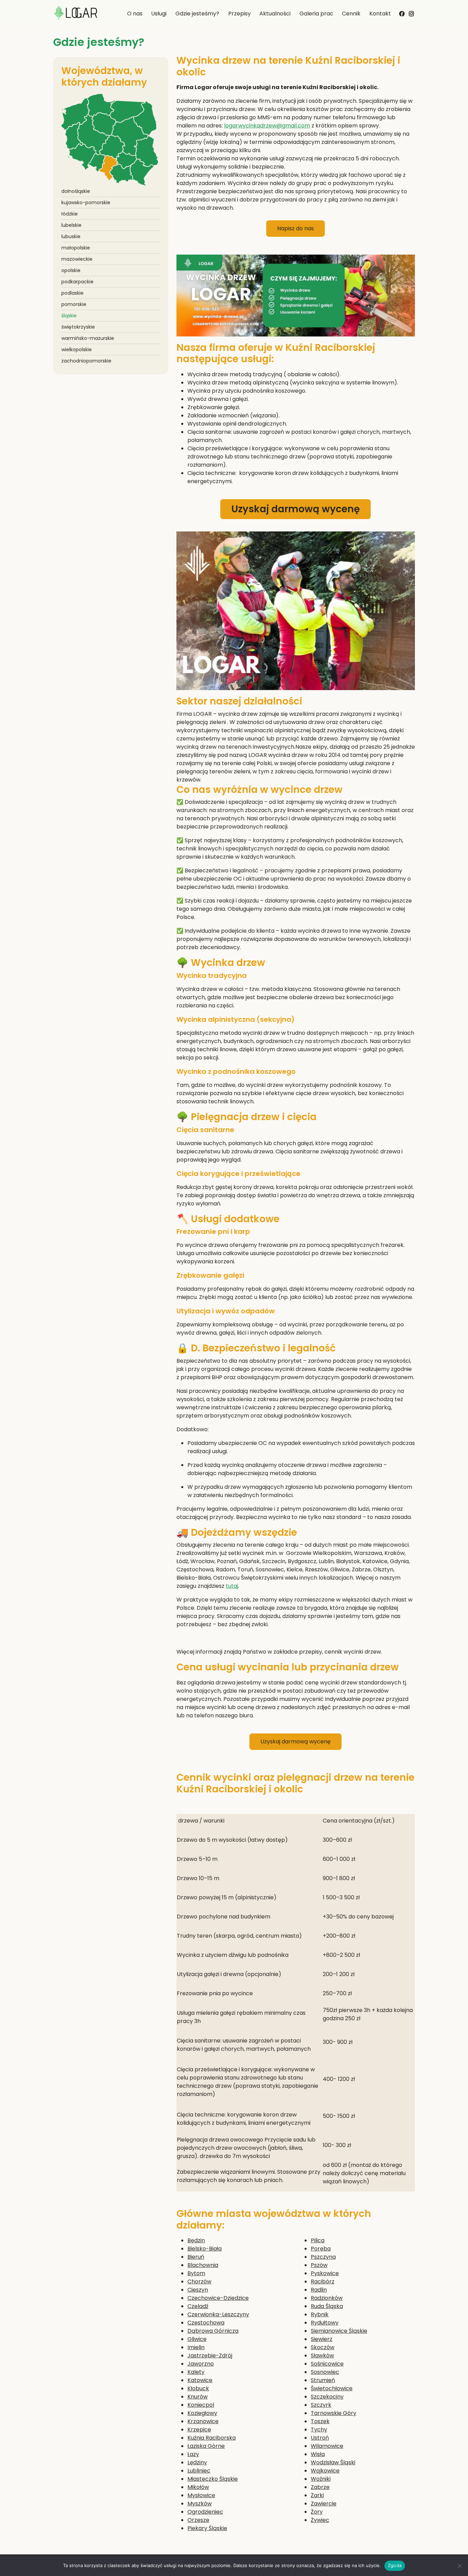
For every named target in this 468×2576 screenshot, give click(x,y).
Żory (317, 2512)
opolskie (71, 270)
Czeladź (198, 2306)
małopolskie (76, 248)
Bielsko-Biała (205, 2249)
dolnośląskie (76, 191)
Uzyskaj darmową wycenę (295, 509)
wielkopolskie (77, 349)
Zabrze (320, 2487)
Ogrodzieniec (205, 2512)
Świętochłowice (332, 2388)
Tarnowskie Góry (334, 2413)
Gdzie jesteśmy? (197, 14)
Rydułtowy (325, 2323)
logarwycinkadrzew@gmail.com (267, 126)
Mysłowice (201, 2495)
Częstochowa (206, 2323)
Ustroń (320, 2438)
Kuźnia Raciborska (212, 2438)
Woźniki (321, 2479)
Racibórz (323, 2281)
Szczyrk (321, 2405)
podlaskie (72, 293)
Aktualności (275, 14)
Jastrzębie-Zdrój (210, 2356)
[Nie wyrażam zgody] (459, 2566)
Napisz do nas (295, 228)
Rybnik (320, 2314)
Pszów (319, 2265)
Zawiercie (324, 2504)
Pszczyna (323, 2257)
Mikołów (198, 2487)
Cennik (351, 14)
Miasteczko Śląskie (213, 2479)
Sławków (322, 2356)
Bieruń (196, 2257)
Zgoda (395, 2565)
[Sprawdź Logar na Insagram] (411, 12)
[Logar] (75, 14)
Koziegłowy (202, 2413)
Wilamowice (327, 2446)
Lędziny (197, 2462)
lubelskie (71, 225)
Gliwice (197, 2339)
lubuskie (71, 236)
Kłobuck (198, 2388)
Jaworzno (201, 2364)
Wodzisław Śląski (333, 2462)
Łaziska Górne (206, 2446)
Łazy (193, 2454)
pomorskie (74, 304)
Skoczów (323, 2347)
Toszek (320, 2421)
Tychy (319, 2430)
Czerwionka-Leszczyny (218, 2314)
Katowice (200, 2380)
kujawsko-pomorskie (86, 203)
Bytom (196, 2273)
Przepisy (239, 14)
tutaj (232, 1586)
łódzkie (70, 214)
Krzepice (199, 2430)
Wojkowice (325, 2471)
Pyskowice (325, 2273)
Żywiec (320, 2520)
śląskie (69, 316)
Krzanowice (203, 2421)
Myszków (200, 2504)
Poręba (321, 2249)
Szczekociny (327, 2397)
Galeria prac (316, 14)
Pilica (318, 2240)
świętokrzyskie (78, 327)
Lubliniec (199, 2471)
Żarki (317, 2495)
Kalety (196, 2372)
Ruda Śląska (327, 2306)
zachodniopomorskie (86, 361)
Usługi (159, 14)
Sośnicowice (327, 2364)
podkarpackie (77, 282)
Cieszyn (198, 2290)
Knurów (198, 2397)
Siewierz (322, 2339)
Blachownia (203, 2265)
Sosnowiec (325, 2372)
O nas (135, 14)
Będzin (196, 2240)
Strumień (323, 2380)
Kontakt (380, 14)
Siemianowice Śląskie (339, 2331)
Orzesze (198, 2520)
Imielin (196, 2347)
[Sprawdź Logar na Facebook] (402, 13)
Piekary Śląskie (207, 2528)
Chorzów (199, 2281)
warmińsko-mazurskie (88, 338)
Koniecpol (201, 2405)
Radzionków (327, 2298)
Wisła (318, 2454)
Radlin (319, 2290)
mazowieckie (77, 259)
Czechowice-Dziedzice (218, 2298)
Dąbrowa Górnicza (213, 2331)
